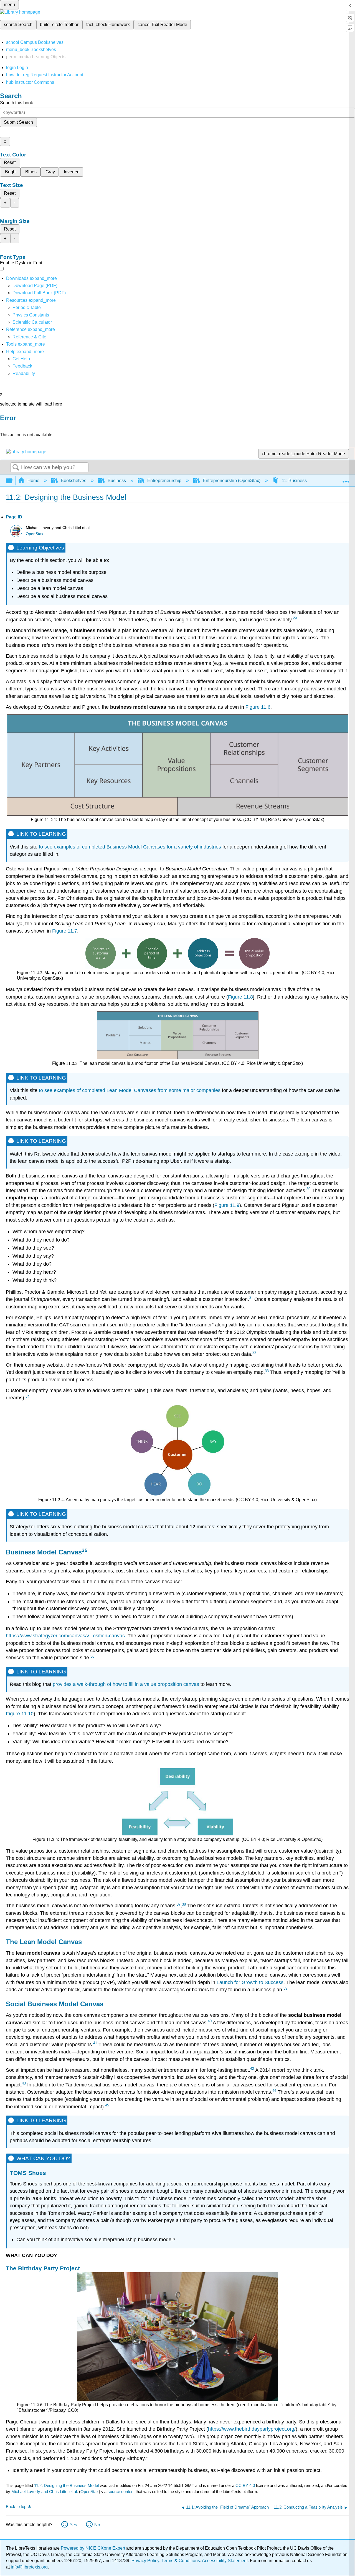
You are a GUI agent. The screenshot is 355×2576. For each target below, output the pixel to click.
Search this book (17, 103)
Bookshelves (73, 481)
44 (274, 2090)
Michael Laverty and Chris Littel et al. (45, 2492)
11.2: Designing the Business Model (66, 2485)
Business (117, 481)
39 (285, 1988)
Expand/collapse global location (346, 479)
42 (252, 2069)
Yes (73, 2525)
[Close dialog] (4, 426)
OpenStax (35, 534)
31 (251, 1298)
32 (254, 1353)
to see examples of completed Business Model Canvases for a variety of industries (130, 847)
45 (107, 2105)
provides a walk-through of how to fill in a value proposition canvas (126, 1684)
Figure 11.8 (240, 997)
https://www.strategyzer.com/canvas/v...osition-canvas (65, 1636)
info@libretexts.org (29, 2567)
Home (33, 481)
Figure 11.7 (65, 931)
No (97, 2525)
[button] (22, 366)
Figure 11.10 (20, 1714)
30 (308, 1189)
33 (267, 1371)
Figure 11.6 (258, 707)
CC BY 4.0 (245, 2485)
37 (179, 1904)
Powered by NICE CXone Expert (93, 2548)
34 (27, 1396)
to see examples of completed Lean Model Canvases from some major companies (130, 1090)
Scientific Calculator (32, 322)
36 (92, 1656)
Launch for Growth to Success (250, 1982)
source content (121, 2492)
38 (184, 1904)
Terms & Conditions (181, 2561)
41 (95, 2043)
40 (210, 2021)
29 (295, 618)
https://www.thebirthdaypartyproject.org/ (252, 2429)
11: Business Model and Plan (310, 481)
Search (16, 468)
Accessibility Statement (225, 2561)
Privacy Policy (145, 2561)
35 (85, 1550)
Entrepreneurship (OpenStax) (232, 481)
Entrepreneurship (164, 481)
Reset (10, 162)
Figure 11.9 (227, 1205)
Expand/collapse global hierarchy (13, 481)
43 (24, 2083)
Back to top (16, 2507)
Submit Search (18, 122)
